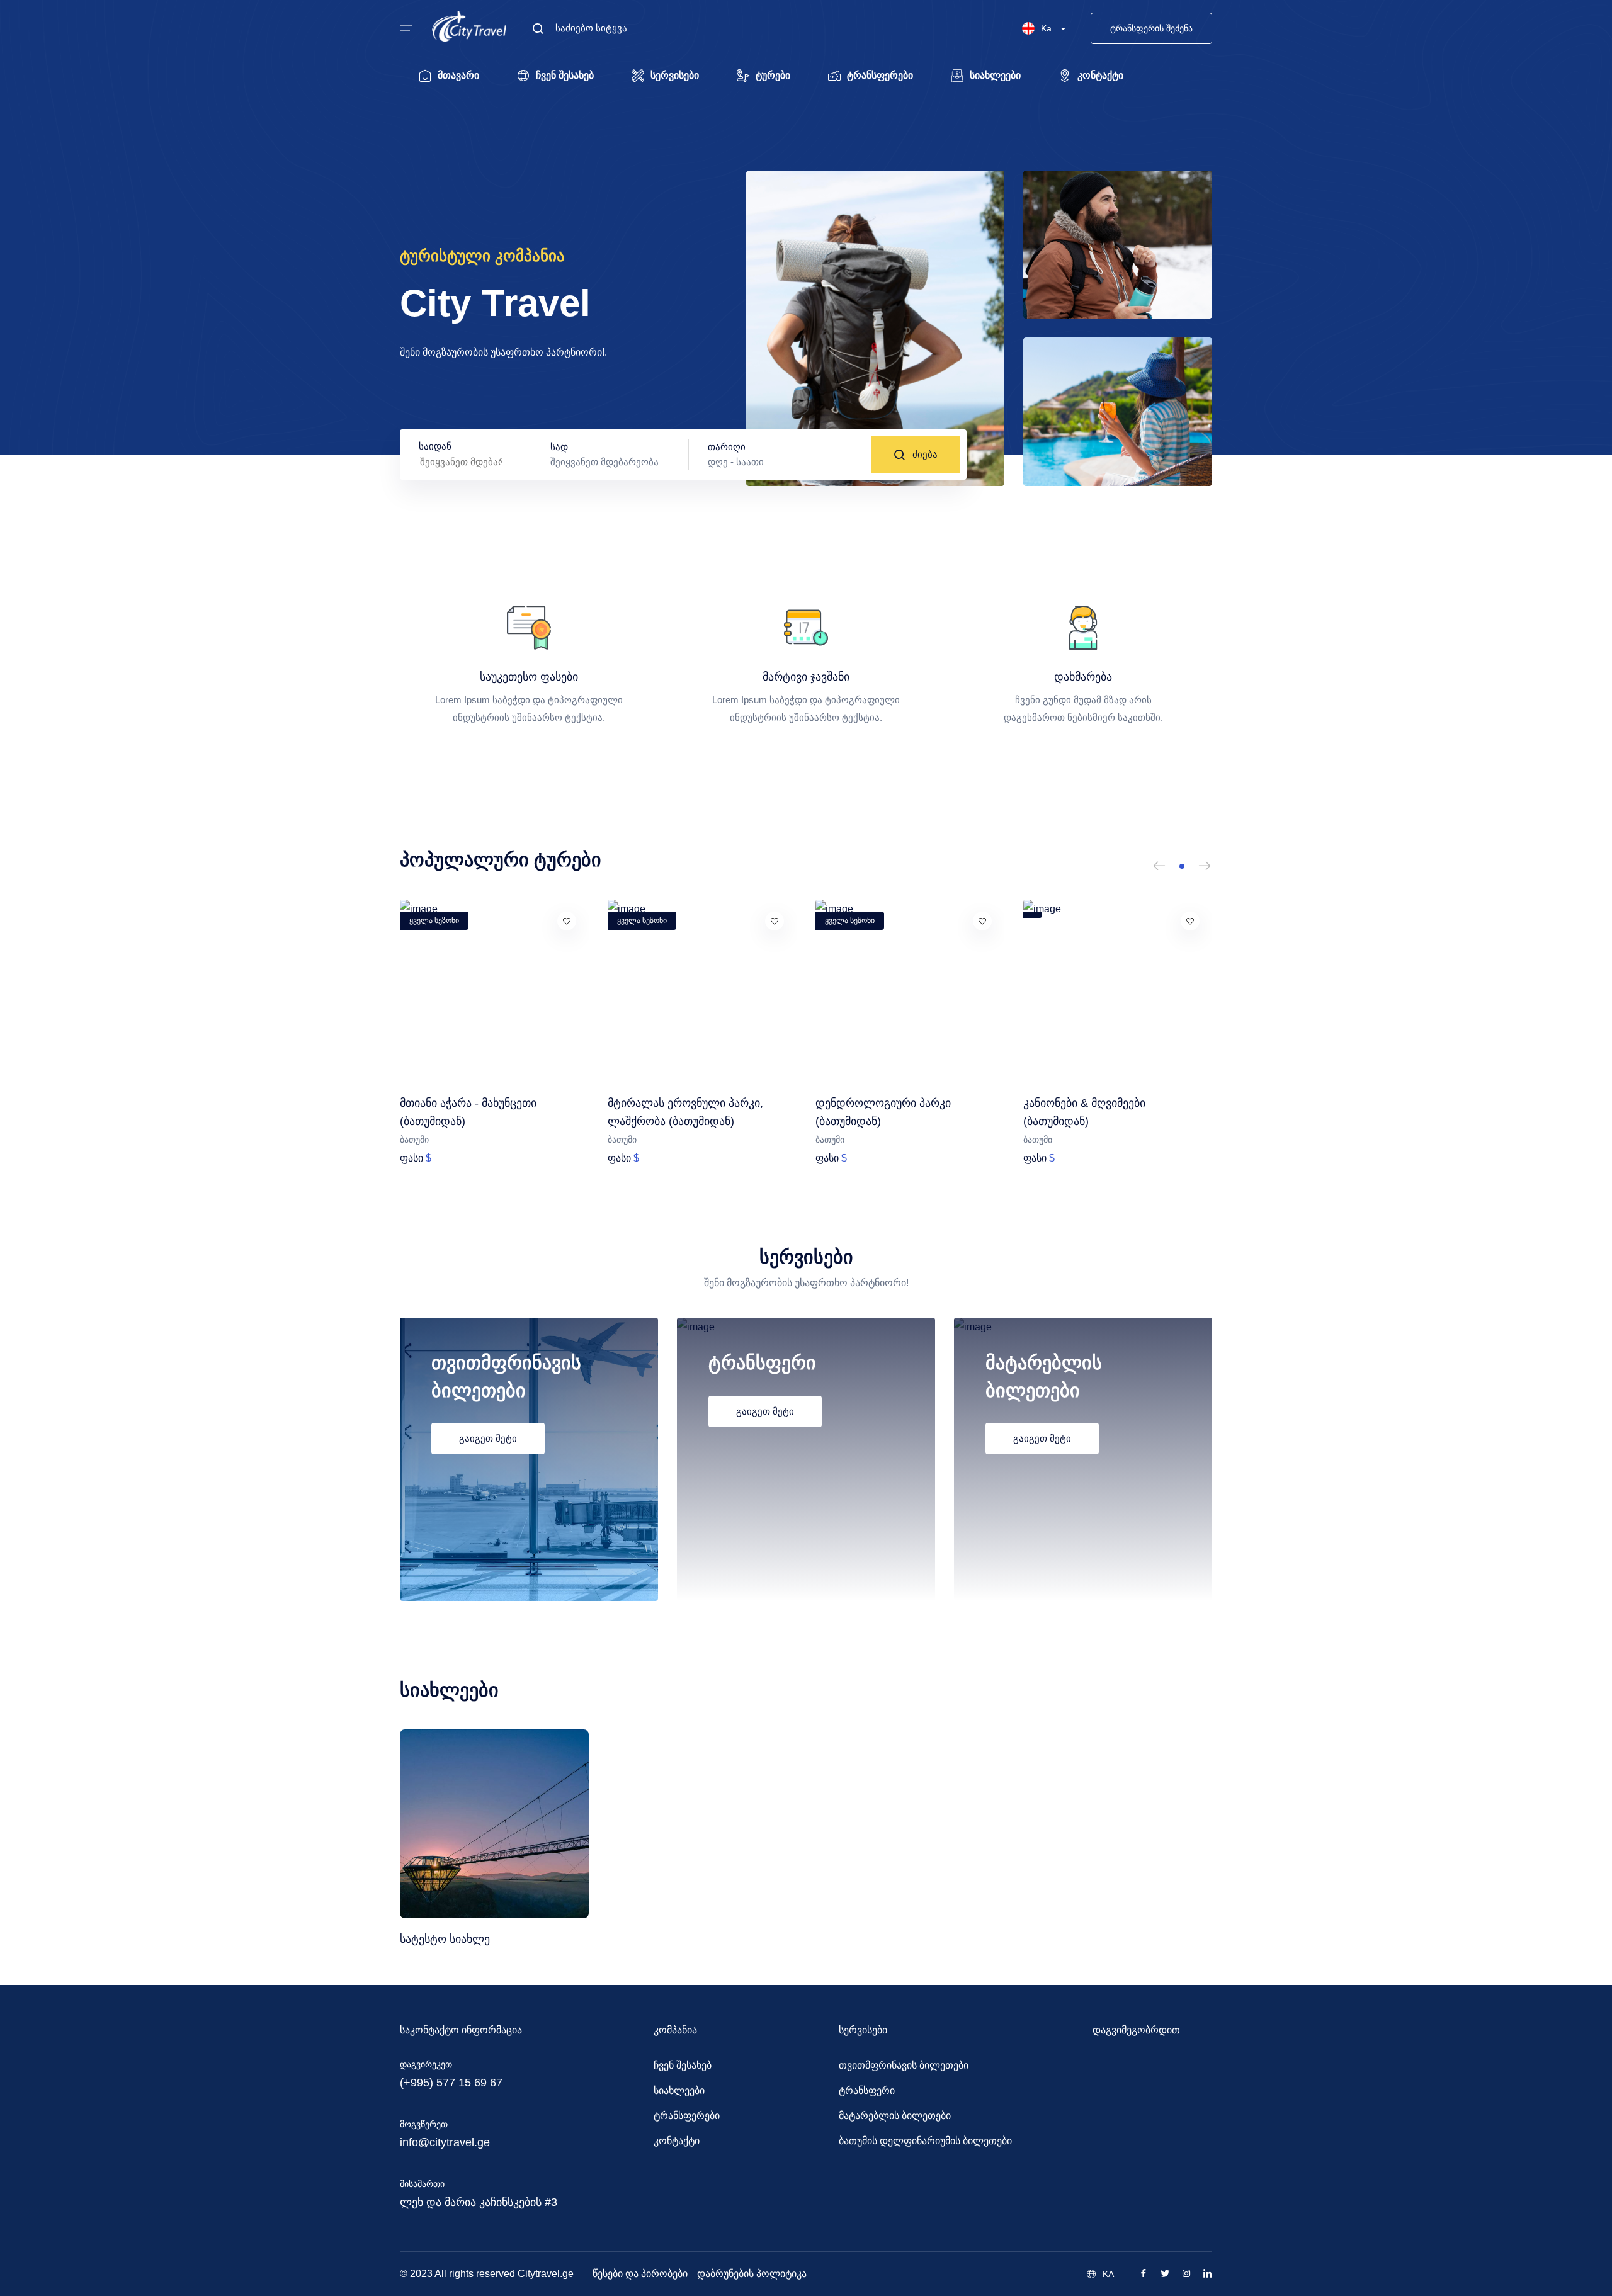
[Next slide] (1205, 866)
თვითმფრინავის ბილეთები (904, 2065)
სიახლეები (995, 75)
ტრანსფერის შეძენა (1151, 28)
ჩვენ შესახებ (565, 75)
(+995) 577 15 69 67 (451, 2083)
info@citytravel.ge (445, 2142)
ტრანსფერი (867, 2090)
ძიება (925, 454)
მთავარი (458, 75)
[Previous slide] (1159, 866)
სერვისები (675, 75)
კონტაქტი (1100, 75)
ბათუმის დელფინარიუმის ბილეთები (925, 2141)
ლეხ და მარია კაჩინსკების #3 (479, 2202)
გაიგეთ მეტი (488, 1438)
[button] (1182, 866)
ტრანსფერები (880, 75)
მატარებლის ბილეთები (895, 2116)
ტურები (773, 75)
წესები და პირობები (640, 2274)
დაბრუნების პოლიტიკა (752, 2274)
